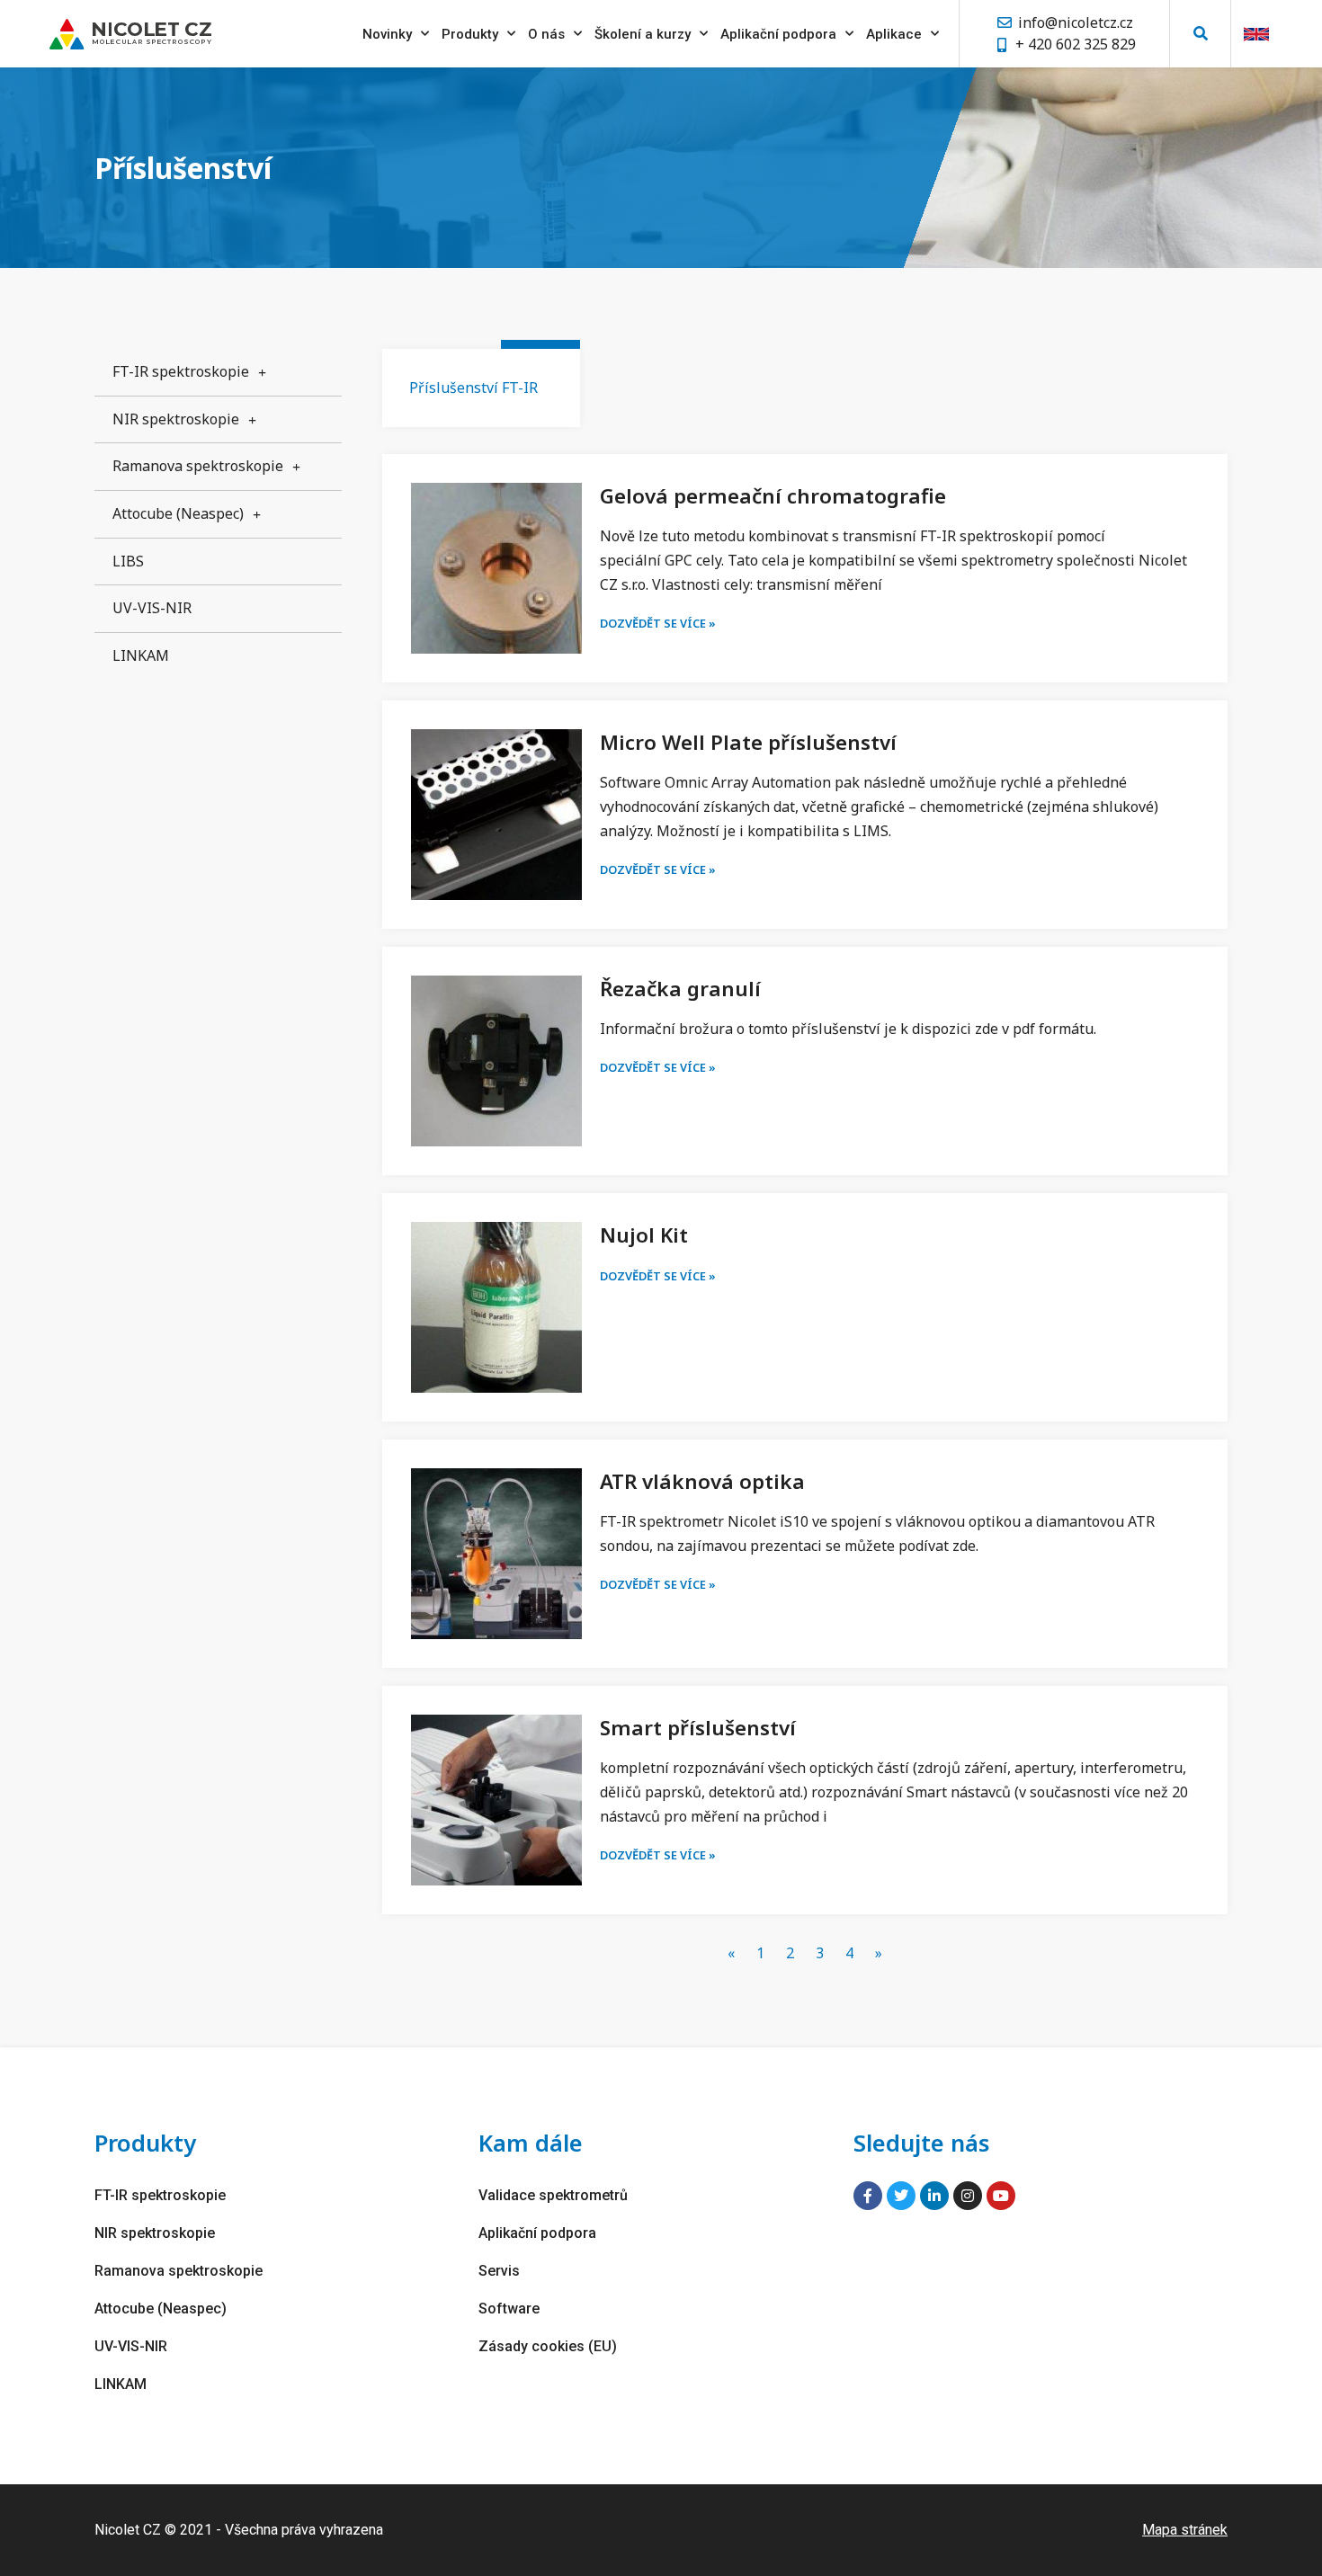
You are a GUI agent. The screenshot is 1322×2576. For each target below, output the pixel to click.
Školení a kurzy (643, 34)
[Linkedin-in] (934, 2196)
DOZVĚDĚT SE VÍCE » (658, 623)
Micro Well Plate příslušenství (748, 742)
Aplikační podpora (778, 34)
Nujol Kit (644, 1235)
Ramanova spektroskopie (198, 466)
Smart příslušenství (698, 1728)
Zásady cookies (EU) (548, 2346)
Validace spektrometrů (553, 2195)
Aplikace (894, 34)
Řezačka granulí (680, 989)
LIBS (128, 561)
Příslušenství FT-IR (473, 388)
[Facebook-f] (868, 2196)
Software (509, 2309)
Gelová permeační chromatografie (773, 496)
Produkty (470, 34)
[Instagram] (968, 2196)
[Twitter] (901, 2196)
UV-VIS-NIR (152, 608)
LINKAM (141, 655)
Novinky (387, 34)
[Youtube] (1001, 2196)
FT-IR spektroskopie (181, 371)
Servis (499, 2271)
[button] (1200, 34)
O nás (546, 34)
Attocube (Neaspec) (178, 513)
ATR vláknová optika (702, 1481)
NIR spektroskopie (176, 419)
